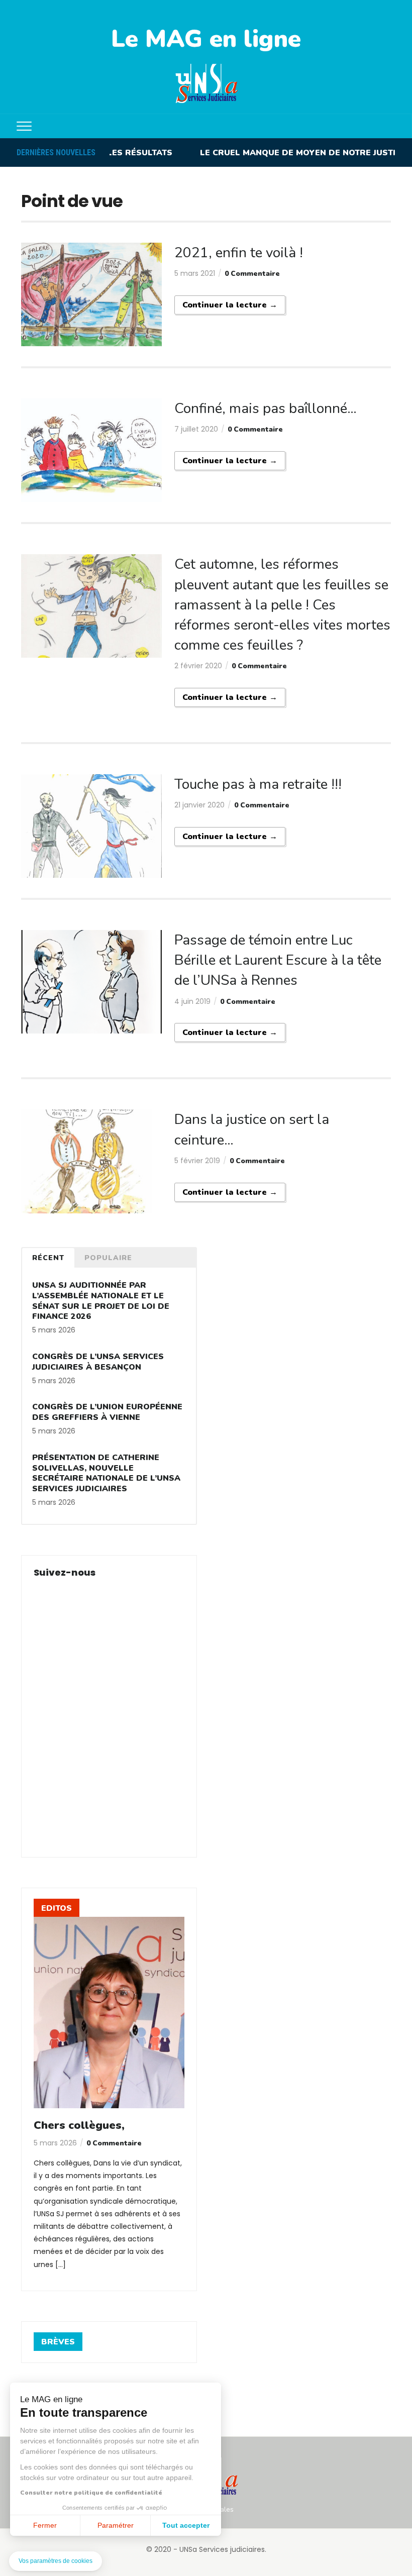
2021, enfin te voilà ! (239, 253)
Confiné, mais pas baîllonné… (266, 408)
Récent (48, 1258)
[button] (56, 2561)
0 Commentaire (252, 274)
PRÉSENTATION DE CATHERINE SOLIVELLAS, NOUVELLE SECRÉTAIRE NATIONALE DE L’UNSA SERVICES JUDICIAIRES (106, 1473)
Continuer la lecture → (230, 305)
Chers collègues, (79, 2125)
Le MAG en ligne (206, 39)
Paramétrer (116, 2525)
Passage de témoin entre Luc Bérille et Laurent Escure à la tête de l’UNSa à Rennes (278, 960)
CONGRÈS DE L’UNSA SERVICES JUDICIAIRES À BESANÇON (98, 1362)
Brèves (58, 2342)
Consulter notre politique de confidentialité (91, 2493)
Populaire (108, 1258)
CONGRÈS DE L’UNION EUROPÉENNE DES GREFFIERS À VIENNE (107, 1412)
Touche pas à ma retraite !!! (258, 784)
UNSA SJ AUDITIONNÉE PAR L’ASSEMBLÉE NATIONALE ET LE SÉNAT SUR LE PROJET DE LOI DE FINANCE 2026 (101, 1301)
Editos (57, 1908)
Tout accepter (186, 2525)
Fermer (45, 2525)
